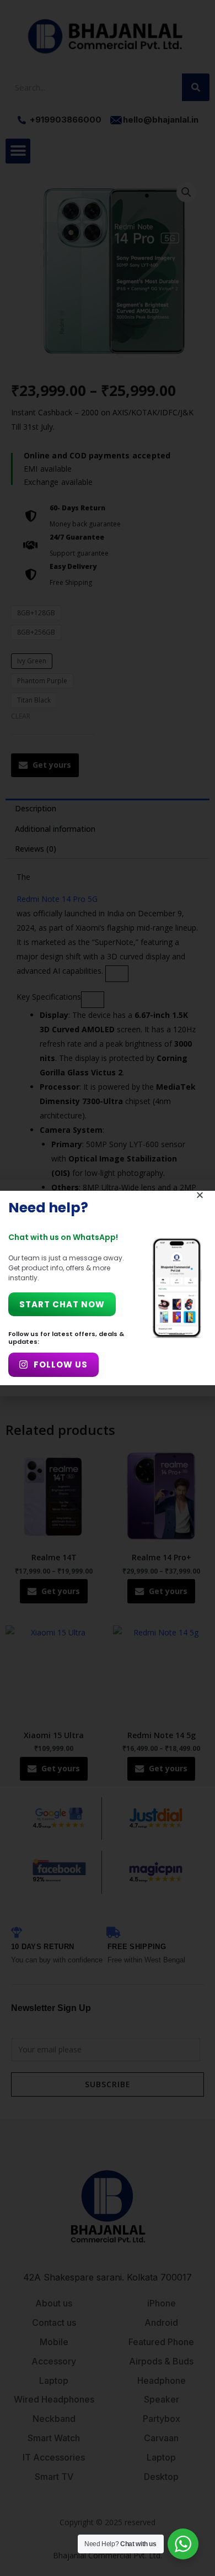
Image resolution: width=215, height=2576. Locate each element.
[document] (108, 1288)
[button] (200, 1195)
